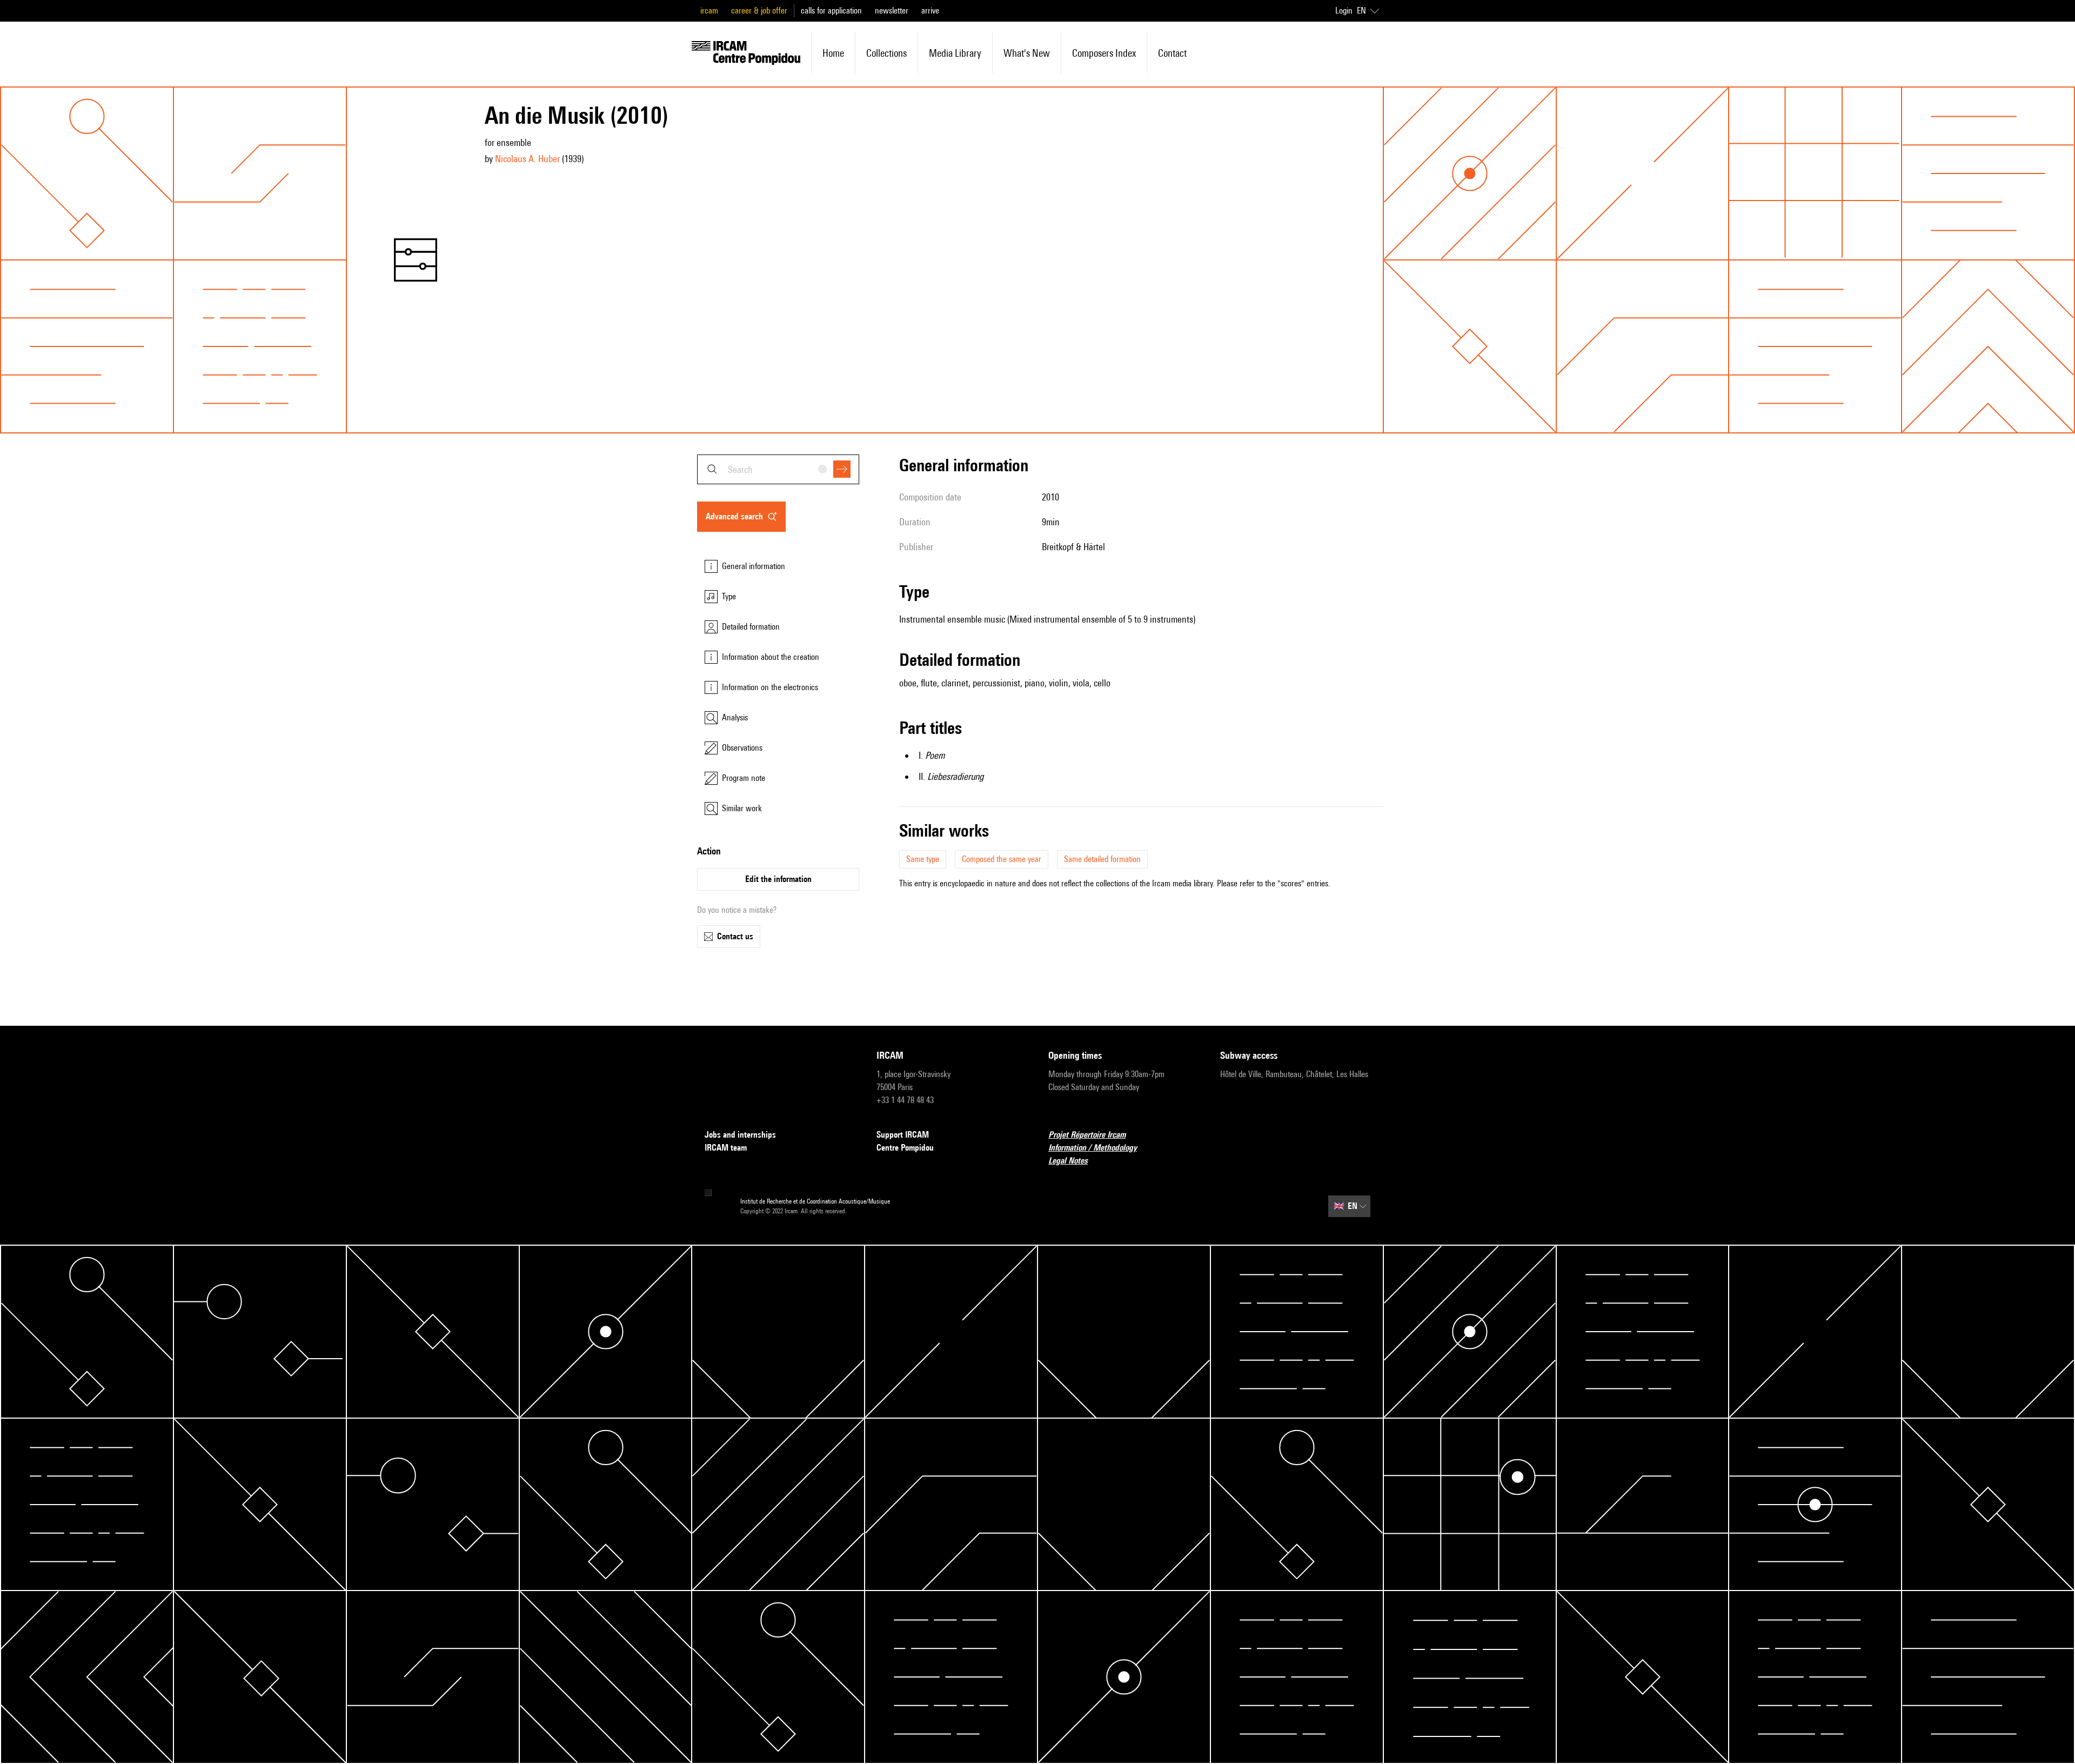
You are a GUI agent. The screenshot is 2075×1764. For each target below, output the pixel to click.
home (833, 53)
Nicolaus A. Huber (527, 159)
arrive (930, 11)
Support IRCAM (903, 1135)
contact (1172, 53)
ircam (709, 11)
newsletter (892, 11)
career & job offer (759, 11)
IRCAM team (726, 1148)
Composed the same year (1002, 859)
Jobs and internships (740, 1135)
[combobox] (778, 469)
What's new (1027, 53)
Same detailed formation (1102, 859)
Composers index (1104, 53)
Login (1344, 11)
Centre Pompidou (905, 1148)
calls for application (831, 11)
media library (955, 53)
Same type (923, 859)
